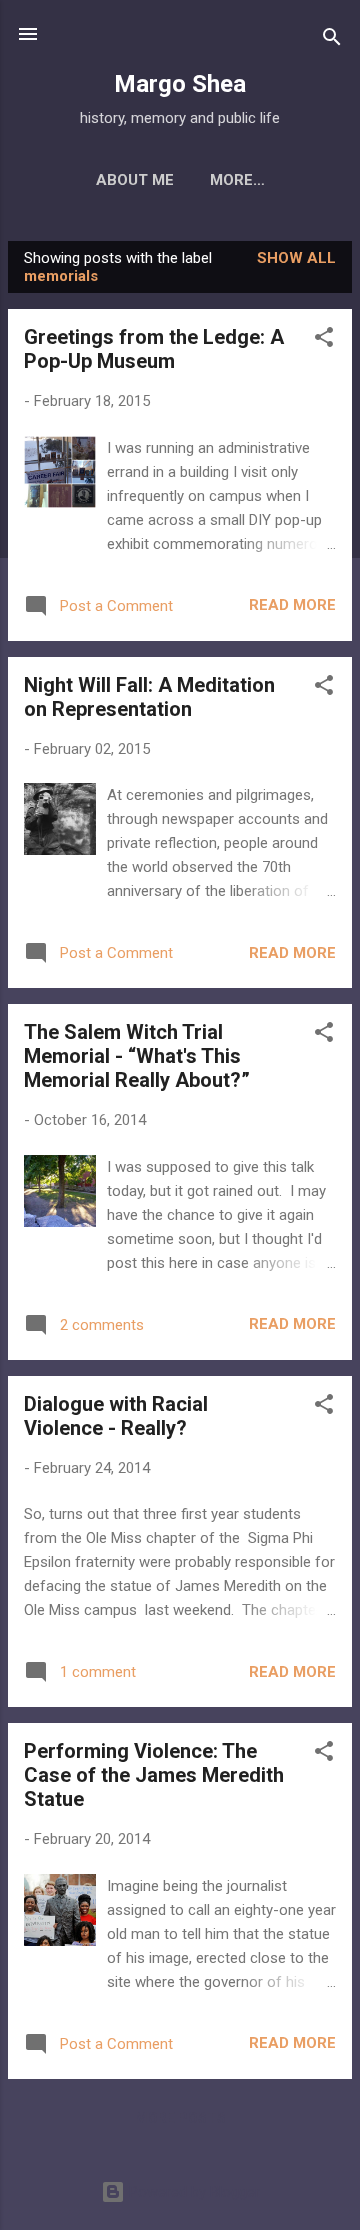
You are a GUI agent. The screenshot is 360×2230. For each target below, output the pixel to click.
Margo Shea (180, 84)
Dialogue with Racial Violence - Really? (116, 1416)
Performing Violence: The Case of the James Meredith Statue (154, 1775)
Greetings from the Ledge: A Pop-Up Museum (154, 349)
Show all (296, 258)
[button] (324, 340)
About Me (135, 180)
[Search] (332, 40)
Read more (292, 605)
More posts (180, 2118)
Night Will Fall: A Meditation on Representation (149, 697)
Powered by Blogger (192, 2192)
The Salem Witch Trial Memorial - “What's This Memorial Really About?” (137, 1056)
